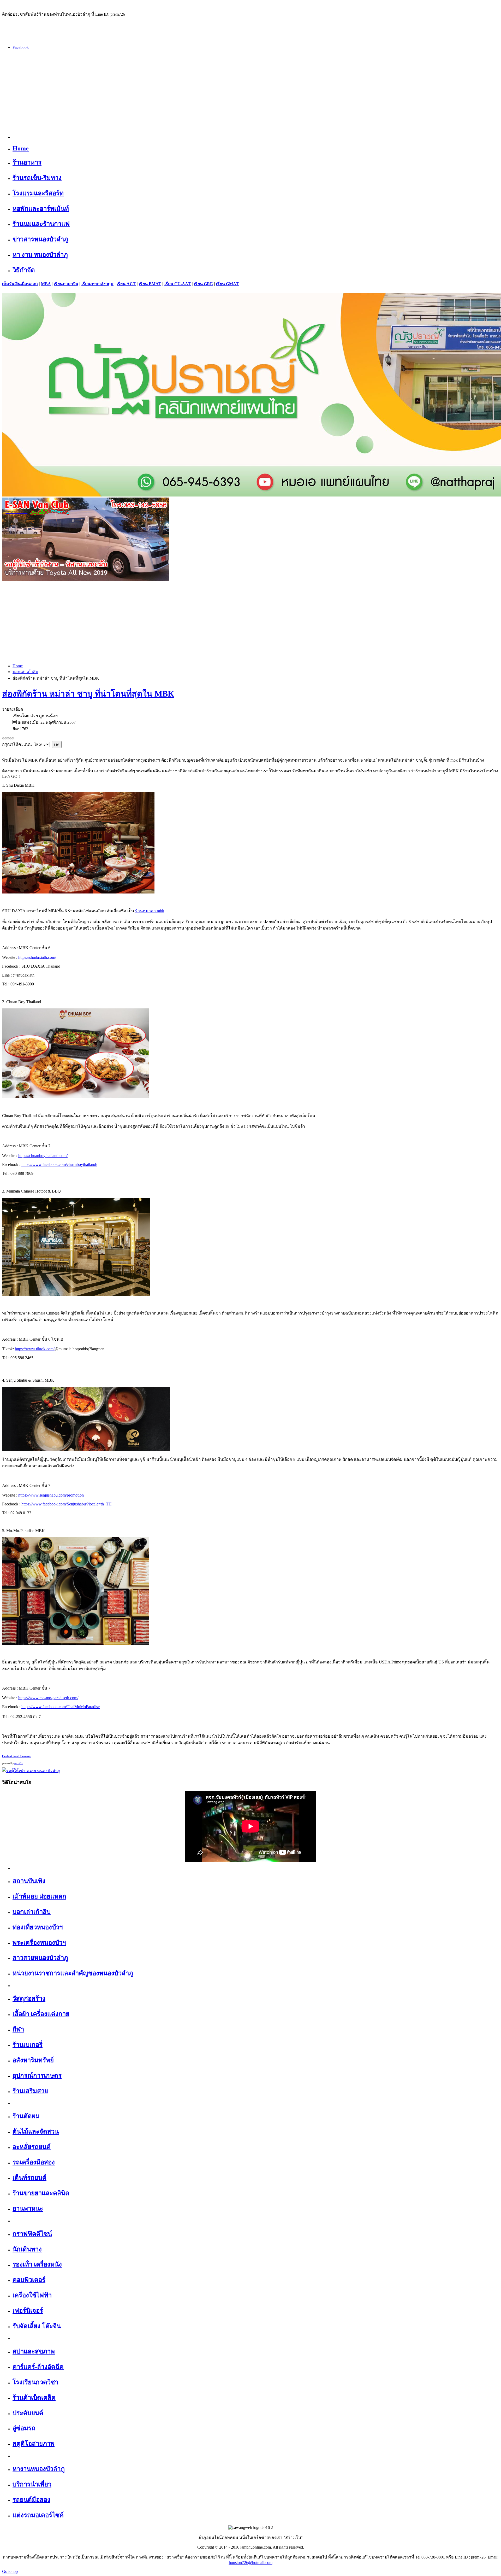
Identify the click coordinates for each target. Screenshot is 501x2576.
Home (18, 666)
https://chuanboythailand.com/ (43, 1156)
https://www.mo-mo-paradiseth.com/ (48, 1698)
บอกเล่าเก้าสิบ (25, 672)
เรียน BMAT (150, 284)
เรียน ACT (126, 284)
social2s (19, 1763)
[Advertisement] (250, 91)
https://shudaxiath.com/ (37, 957)
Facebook (21, 47)
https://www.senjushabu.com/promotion (51, 1495)
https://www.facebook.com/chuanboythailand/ (59, 1164)
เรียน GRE (203, 284)
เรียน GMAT (227, 284)
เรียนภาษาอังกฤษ (97, 284)
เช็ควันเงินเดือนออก (20, 284)
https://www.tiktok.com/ (35, 1349)
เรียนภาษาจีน (66, 284)
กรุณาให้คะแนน (17, 744)
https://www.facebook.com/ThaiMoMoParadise (61, 1707)
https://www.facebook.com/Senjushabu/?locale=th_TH (67, 1504)
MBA (46, 284)
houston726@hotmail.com (251, 2563)
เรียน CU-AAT (178, 284)
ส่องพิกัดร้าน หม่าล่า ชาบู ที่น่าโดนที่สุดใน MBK (88, 694)
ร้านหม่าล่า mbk (150, 911)
